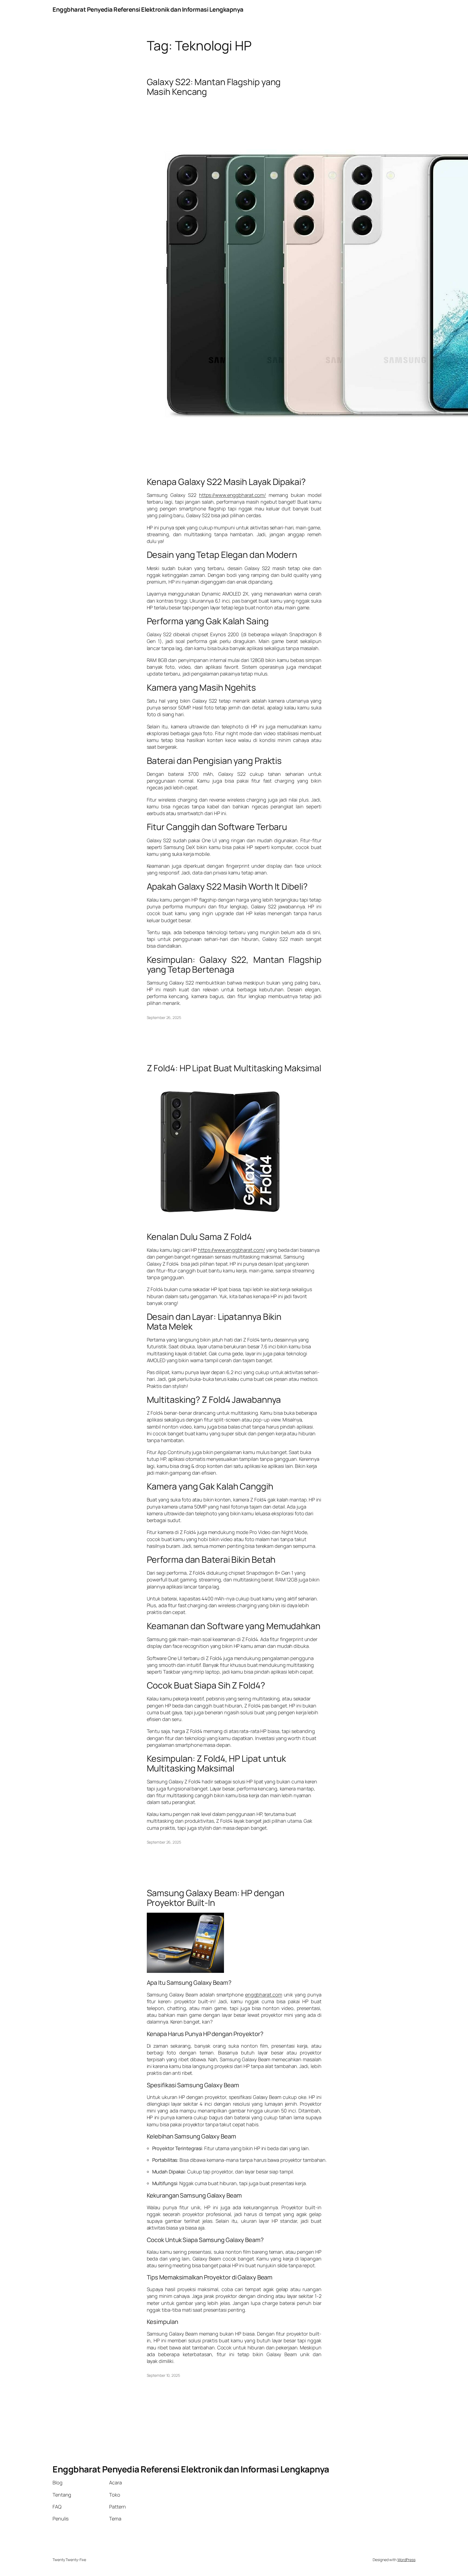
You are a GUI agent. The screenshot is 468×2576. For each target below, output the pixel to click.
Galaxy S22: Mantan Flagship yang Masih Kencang (214, 87)
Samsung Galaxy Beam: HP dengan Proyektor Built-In (216, 1898)
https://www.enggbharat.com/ (233, 495)
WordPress (406, 2560)
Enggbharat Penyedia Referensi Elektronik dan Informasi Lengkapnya (148, 9)
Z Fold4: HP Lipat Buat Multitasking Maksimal (234, 1068)
